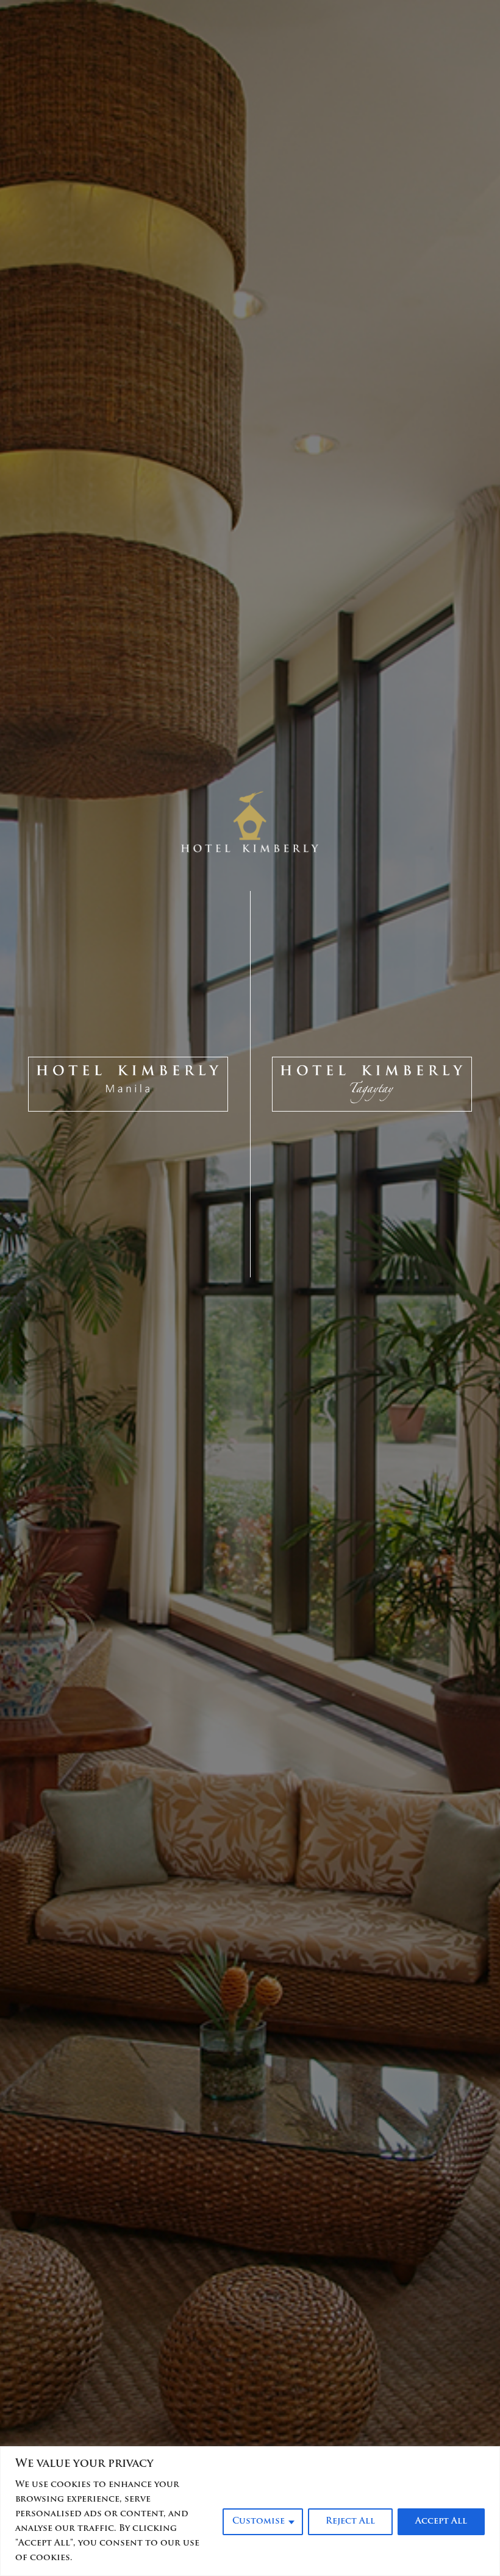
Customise (259, 2521)
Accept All (441, 2521)
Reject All (350, 2521)
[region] (250, 2511)
